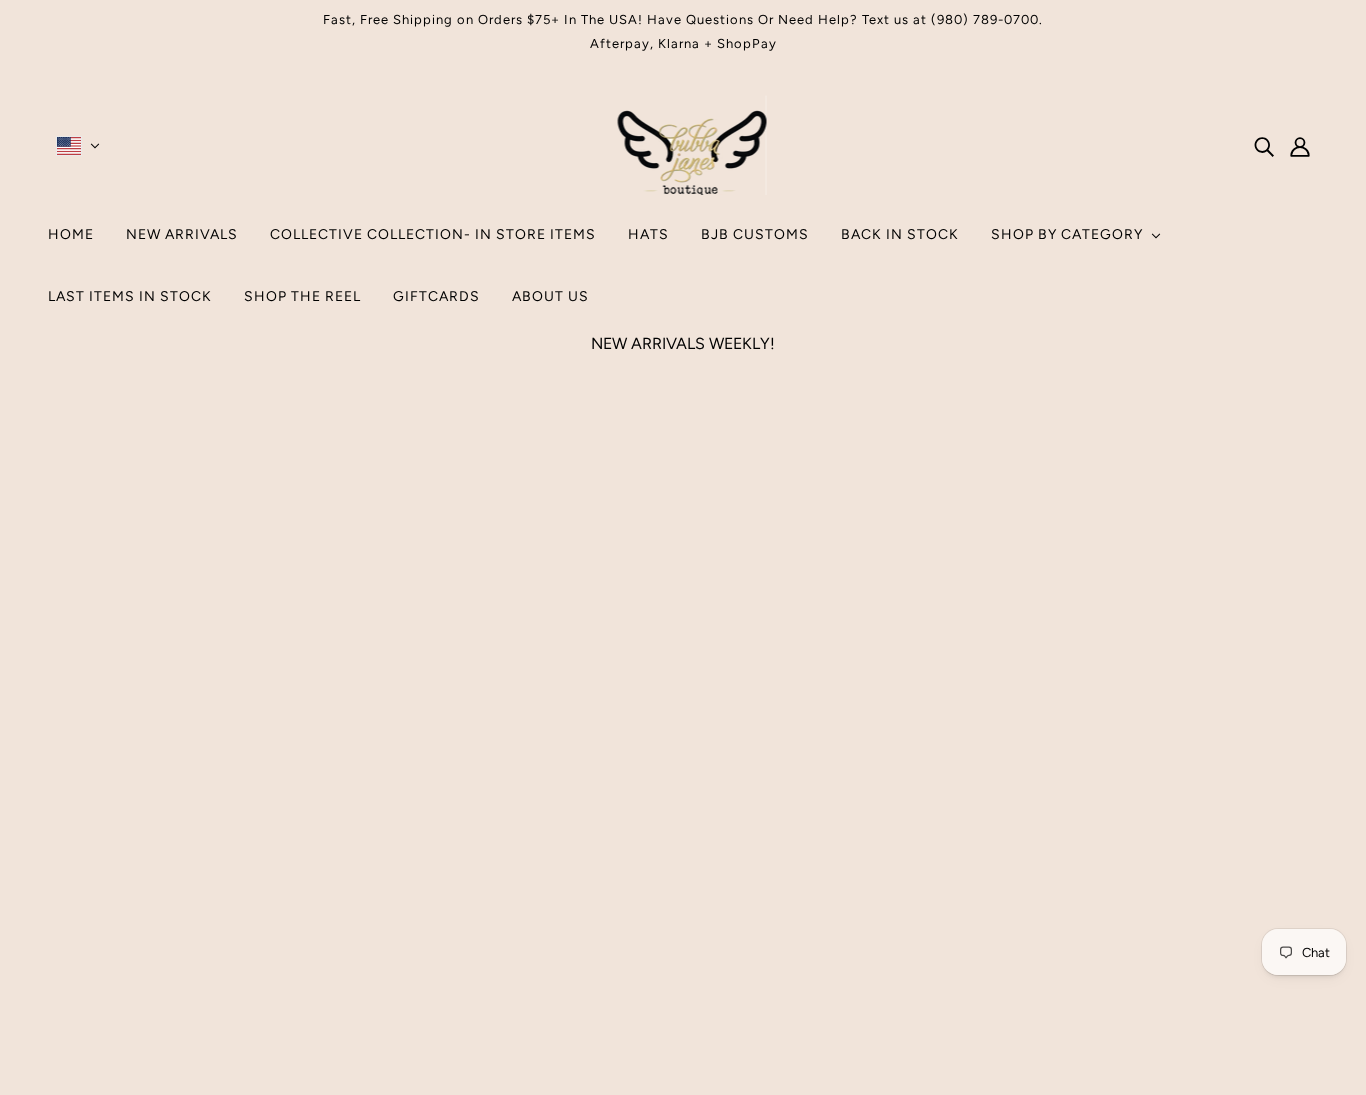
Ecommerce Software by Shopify (682, 1022)
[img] (1264, 146)
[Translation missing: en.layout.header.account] (1300, 146)
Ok (1275, 897)
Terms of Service (683, 894)
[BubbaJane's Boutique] (683, 189)
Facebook (658, 870)
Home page (629, 610)
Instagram (658, 846)
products (852, 610)
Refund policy (672, 918)
